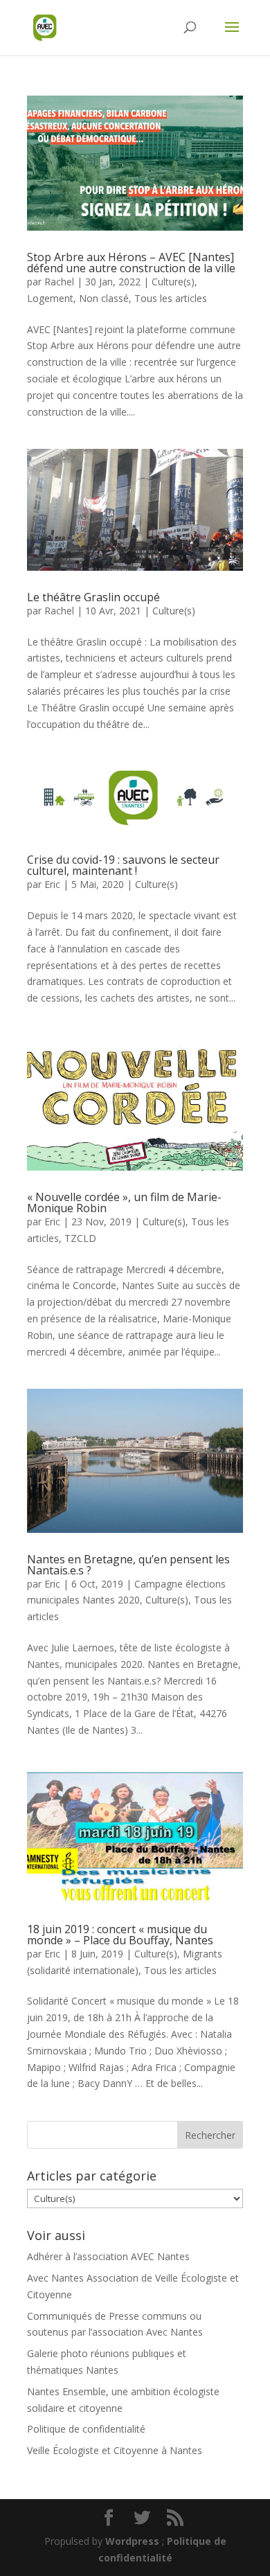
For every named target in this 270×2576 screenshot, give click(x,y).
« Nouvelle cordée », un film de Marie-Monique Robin (124, 1202)
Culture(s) (173, 282)
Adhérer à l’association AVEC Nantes (108, 2256)
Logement (50, 298)
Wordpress (132, 2541)
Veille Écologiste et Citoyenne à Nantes (115, 2450)
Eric (52, 884)
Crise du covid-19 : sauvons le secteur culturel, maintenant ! (123, 865)
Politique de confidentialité (86, 2429)
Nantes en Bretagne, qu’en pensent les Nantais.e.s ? (128, 1565)
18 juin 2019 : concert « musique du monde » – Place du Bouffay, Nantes (120, 1935)
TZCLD (80, 1238)
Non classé (104, 298)
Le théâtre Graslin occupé (93, 597)
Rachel (59, 282)
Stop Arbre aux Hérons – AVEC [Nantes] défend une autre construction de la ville (131, 263)
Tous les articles (171, 298)
